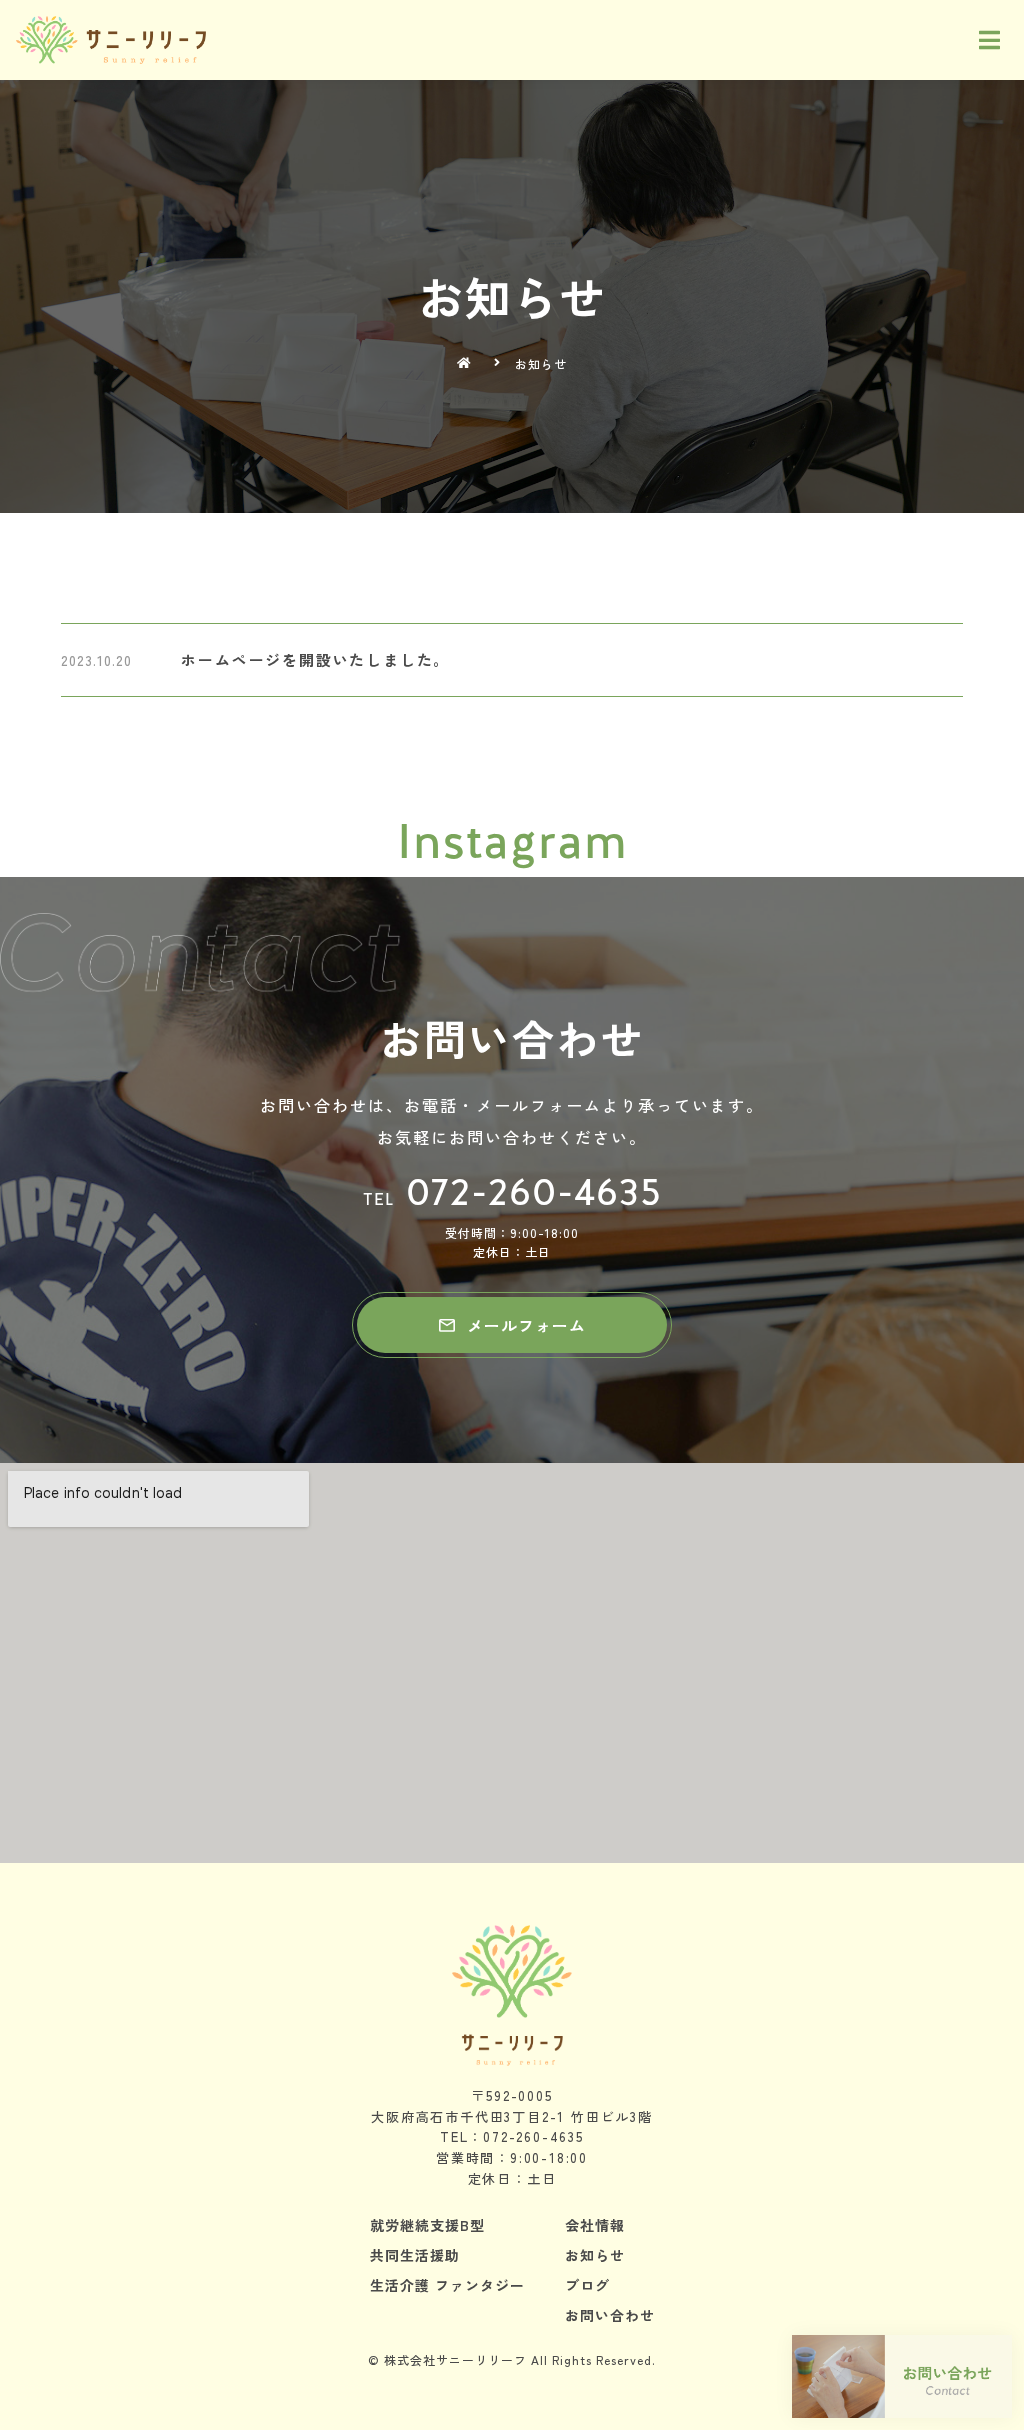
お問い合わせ (610, 2315)
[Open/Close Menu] (990, 40)
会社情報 (595, 2225)
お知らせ (595, 2255)
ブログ (587, 2285)
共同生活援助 (415, 2255)
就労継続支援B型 (427, 2225)
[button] (512, 1325)
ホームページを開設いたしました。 (315, 659)
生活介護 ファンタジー (447, 2285)
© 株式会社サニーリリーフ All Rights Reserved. (512, 2359)
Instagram (512, 841)
